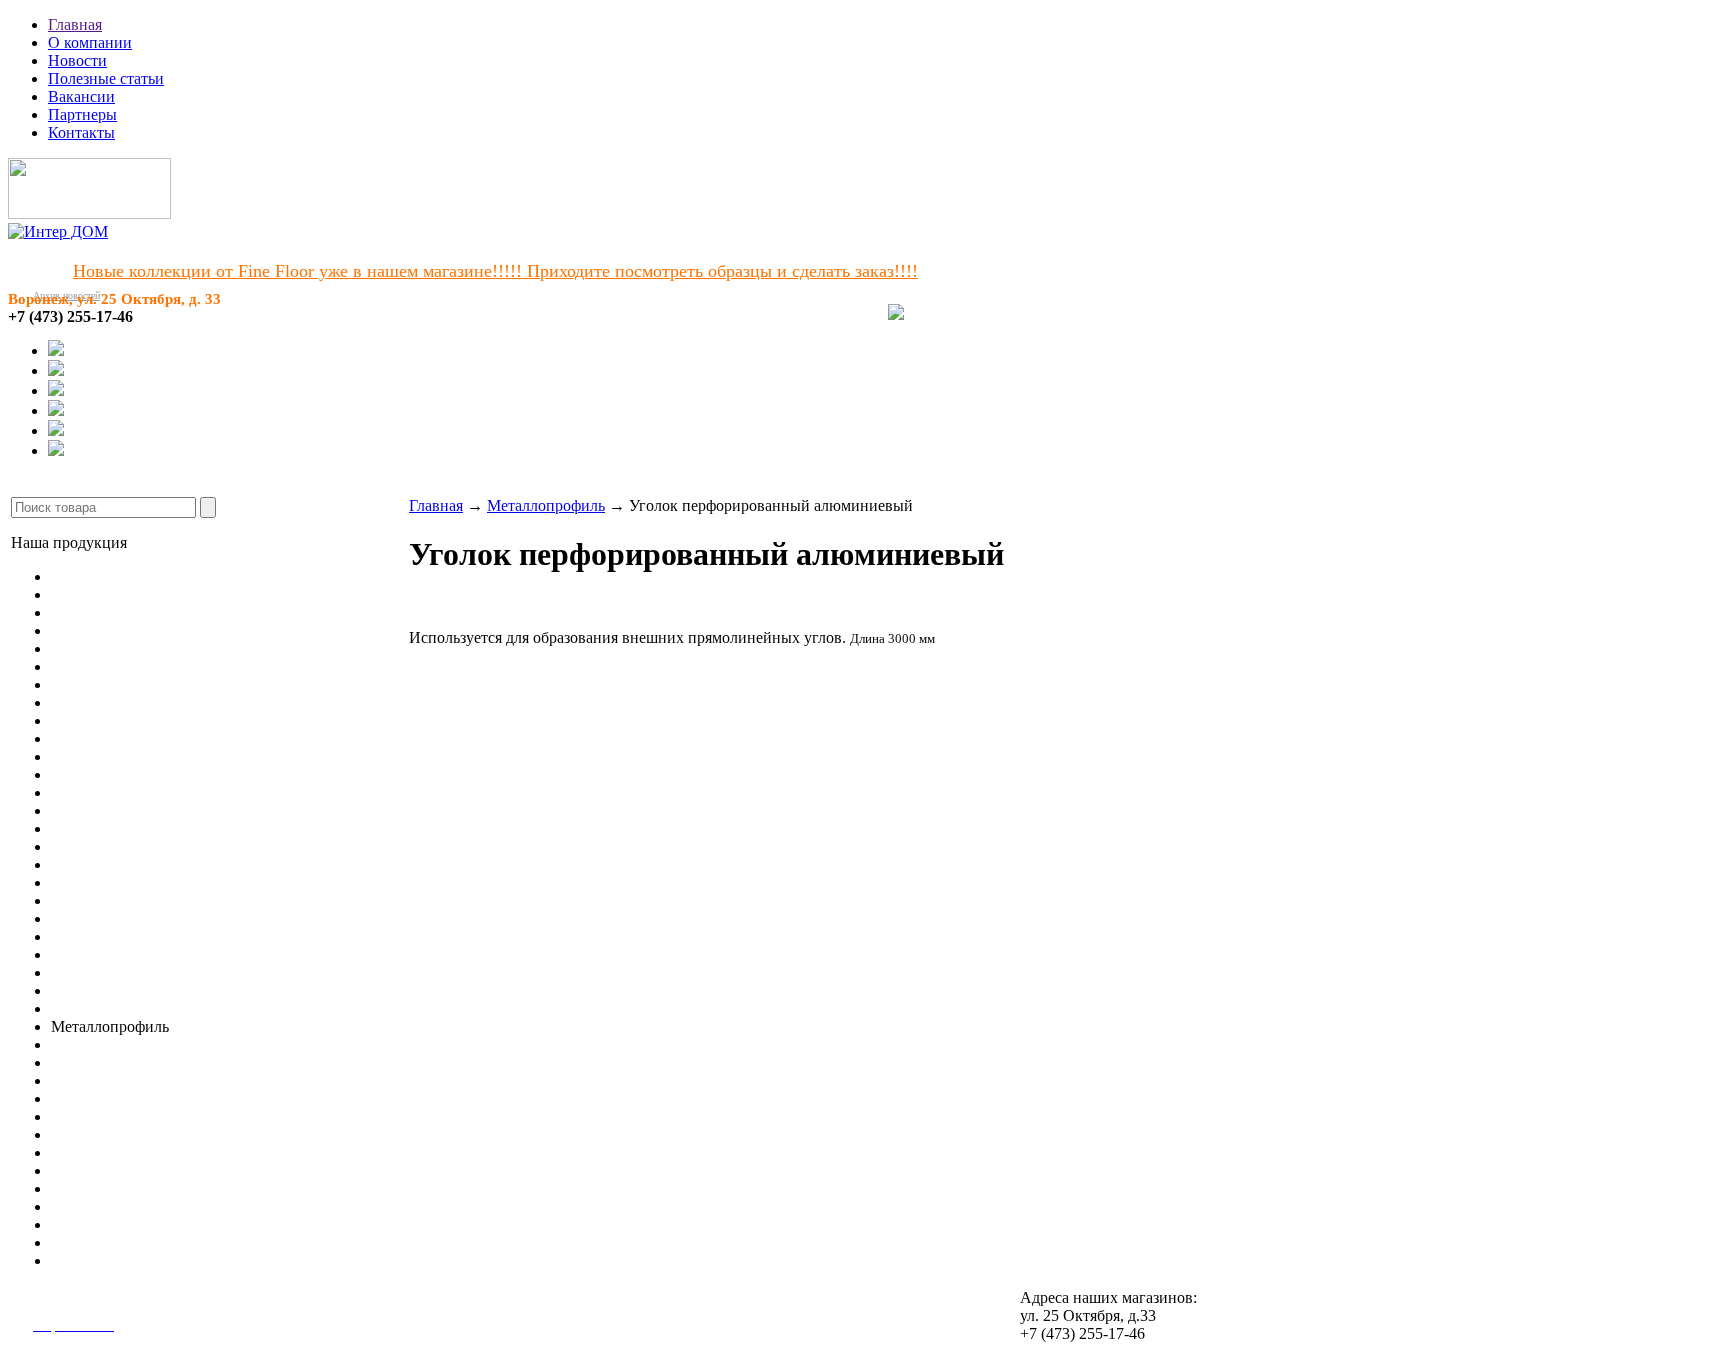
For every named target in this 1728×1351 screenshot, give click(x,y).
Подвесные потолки (120, 972)
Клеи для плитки (109, 1062)
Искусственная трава (123, 720)
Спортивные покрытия (130, 738)
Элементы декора (110, 954)
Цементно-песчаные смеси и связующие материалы (228, 1152)
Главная (75, 24)
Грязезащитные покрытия (138, 774)
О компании (90, 42)
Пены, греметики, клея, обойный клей (182, 1224)
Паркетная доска (108, 612)
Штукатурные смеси (121, 1080)
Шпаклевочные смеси (126, 1098)
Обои (69, 792)
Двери (72, 936)
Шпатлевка (89, 1170)
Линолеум (86, 576)
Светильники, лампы (123, 990)
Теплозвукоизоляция (121, 1188)
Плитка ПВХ (96, 702)
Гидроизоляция (103, 1242)
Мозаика (80, 882)
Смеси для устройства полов (149, 1044)
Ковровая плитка (109, 684)
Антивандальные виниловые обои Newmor (199, 810)
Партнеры (82, 114)
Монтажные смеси (114, 1116)
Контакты (81, 132)
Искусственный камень (131, 918)
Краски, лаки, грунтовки (136, 1206)
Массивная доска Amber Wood (154, 630)
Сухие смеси (94, 1260)
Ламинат (81, 594)
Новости (77, 60)
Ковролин (85, 666)
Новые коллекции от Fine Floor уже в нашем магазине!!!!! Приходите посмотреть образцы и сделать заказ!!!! (495, 271)
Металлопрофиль (546, 505)
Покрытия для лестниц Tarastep (158, 756)
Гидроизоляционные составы (151, 1134)
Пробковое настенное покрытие (160, 828)
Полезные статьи (106, 78)
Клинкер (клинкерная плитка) (154, 900)
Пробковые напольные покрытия (164, 648)
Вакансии (81, 96)
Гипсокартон (95, 1008)
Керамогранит (99, 846)
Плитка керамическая (125, 864)
